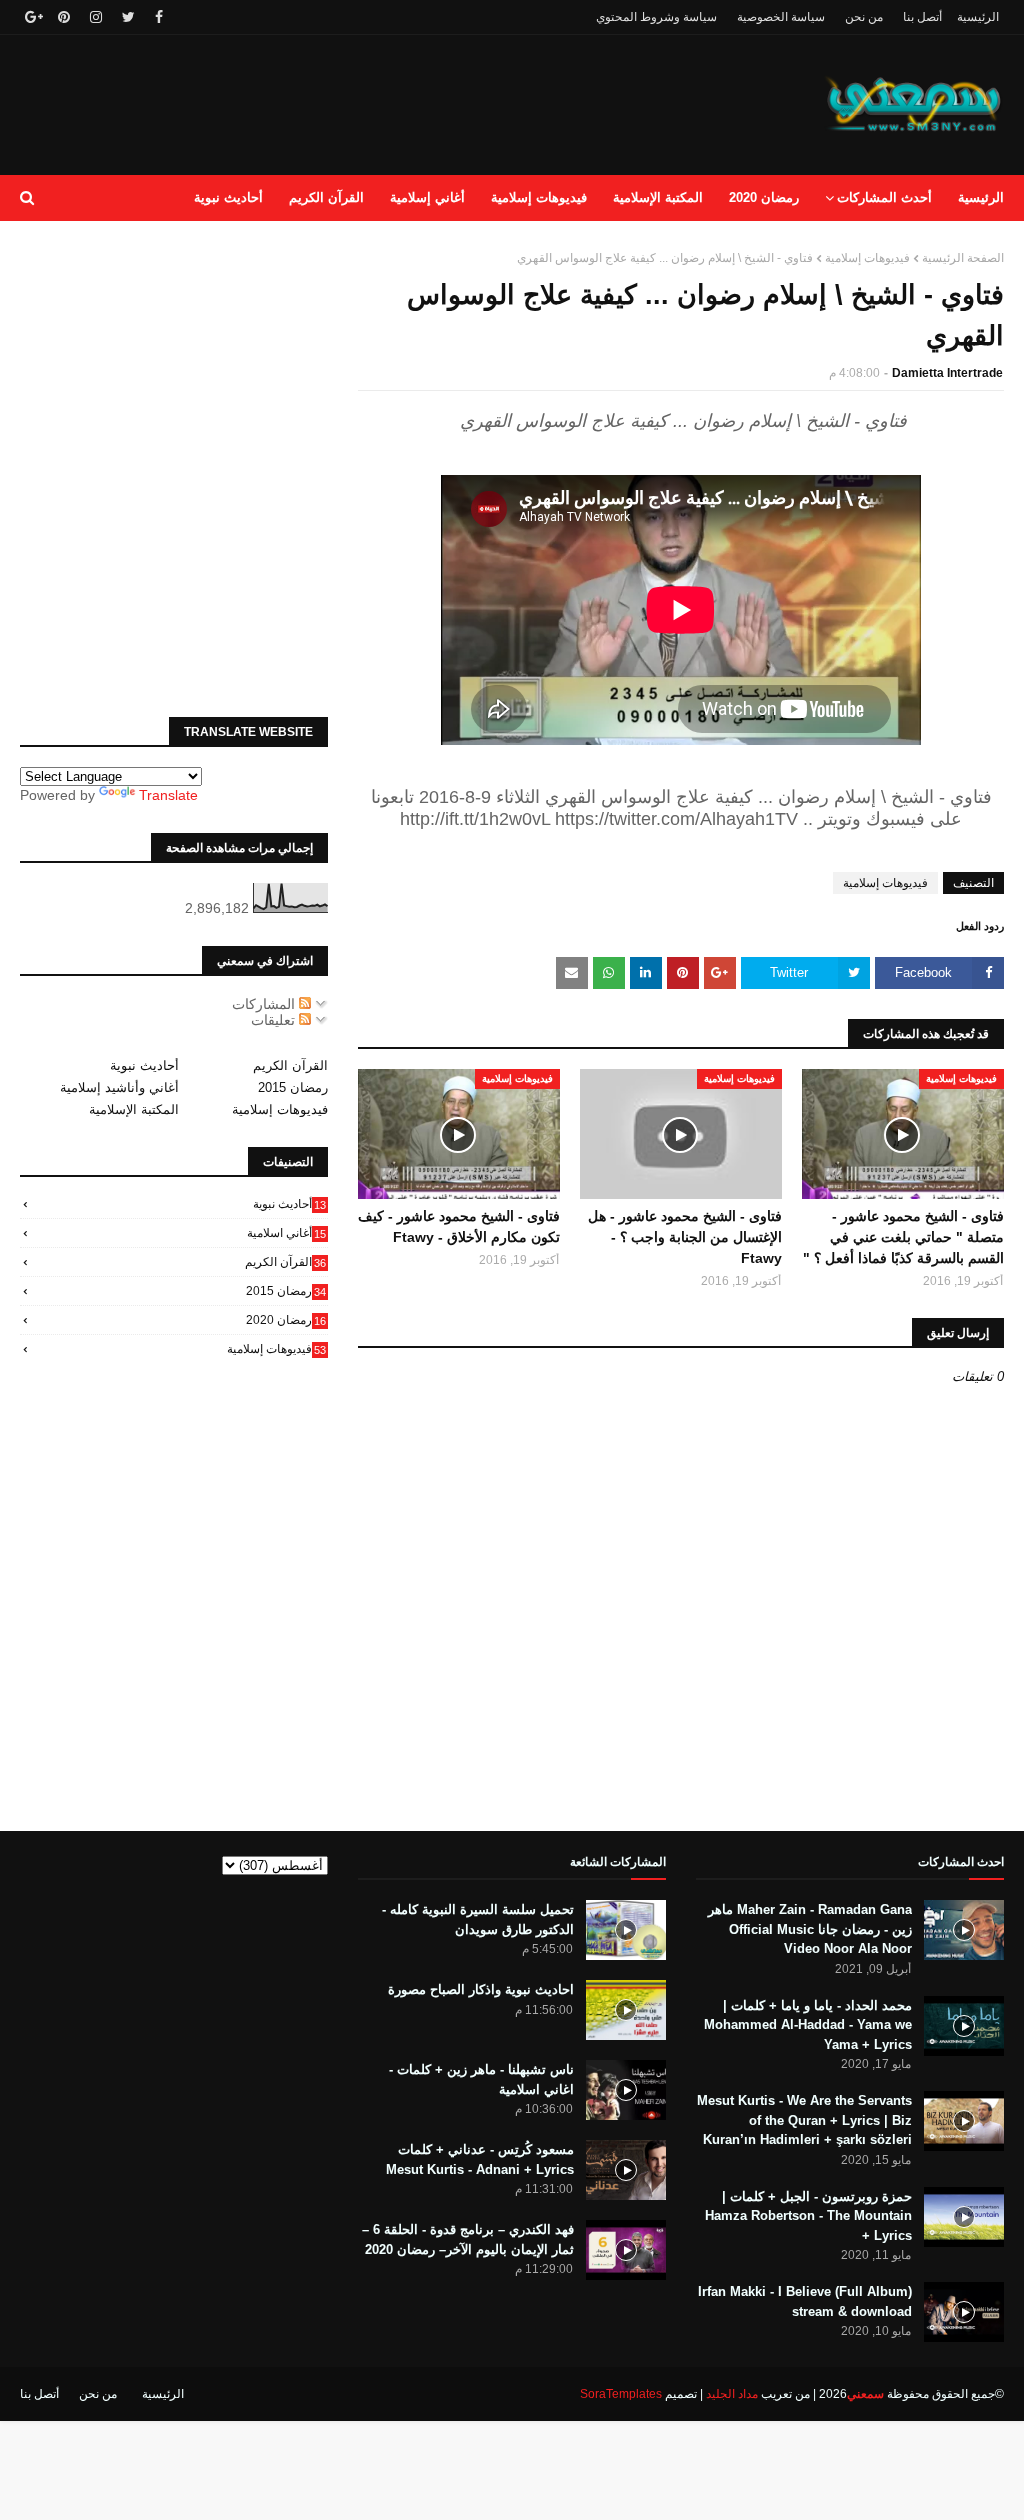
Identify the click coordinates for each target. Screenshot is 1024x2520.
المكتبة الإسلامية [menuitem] (658, 197)
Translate (168, 795)
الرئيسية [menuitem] (981, 197)
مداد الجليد (732, 2394)
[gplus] (31, 17)
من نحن (864, 17)
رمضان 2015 (293, 1087)
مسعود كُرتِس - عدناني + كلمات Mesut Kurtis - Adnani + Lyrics (480, 2159)
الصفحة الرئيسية (963, 258)
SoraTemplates (621, 2394)
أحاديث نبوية (144, 1065)
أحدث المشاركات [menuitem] (884, 197)
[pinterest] (64, 17)
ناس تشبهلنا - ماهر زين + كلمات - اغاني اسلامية (481, 2079)
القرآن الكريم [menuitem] (326, 197)
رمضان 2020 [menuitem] (764, 197)
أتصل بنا (922, 17)
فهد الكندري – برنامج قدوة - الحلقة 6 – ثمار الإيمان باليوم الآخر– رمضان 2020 (468, 2239)
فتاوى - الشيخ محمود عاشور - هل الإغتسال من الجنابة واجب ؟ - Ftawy (685, 1237)
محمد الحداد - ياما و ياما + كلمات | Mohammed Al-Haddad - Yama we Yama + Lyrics (808, 2025)
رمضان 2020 (286, 1320)
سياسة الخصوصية (781, 17)
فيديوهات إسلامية (867, 258)
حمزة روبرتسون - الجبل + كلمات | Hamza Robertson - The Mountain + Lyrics (808, 2216)
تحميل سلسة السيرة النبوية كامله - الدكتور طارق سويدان (478, 1919)
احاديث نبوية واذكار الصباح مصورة (481, 1989)
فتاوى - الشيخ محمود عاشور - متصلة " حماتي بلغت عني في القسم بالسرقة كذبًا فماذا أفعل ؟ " (903, 1237)
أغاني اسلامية (286, 1233)
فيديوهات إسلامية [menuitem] (539, 197)
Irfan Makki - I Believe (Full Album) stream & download (805, 2301)
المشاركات (265, 1004)
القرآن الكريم (290, 1065)
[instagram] (96, 17)
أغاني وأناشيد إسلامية (119, 1087)
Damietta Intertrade (947, 373)
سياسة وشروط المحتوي (656, 17)
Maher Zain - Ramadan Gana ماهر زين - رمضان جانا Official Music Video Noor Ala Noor (810, 1929)
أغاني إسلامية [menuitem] (427, 197)
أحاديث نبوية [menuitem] (228, 197)
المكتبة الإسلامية (134, 1109)
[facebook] (159, 17)
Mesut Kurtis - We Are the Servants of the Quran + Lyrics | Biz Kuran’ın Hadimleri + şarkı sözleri (804, 2120)
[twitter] (128, 17)
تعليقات (275, 1020)
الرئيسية (978, 17)
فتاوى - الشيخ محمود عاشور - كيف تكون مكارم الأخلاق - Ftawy (459, 1226)
